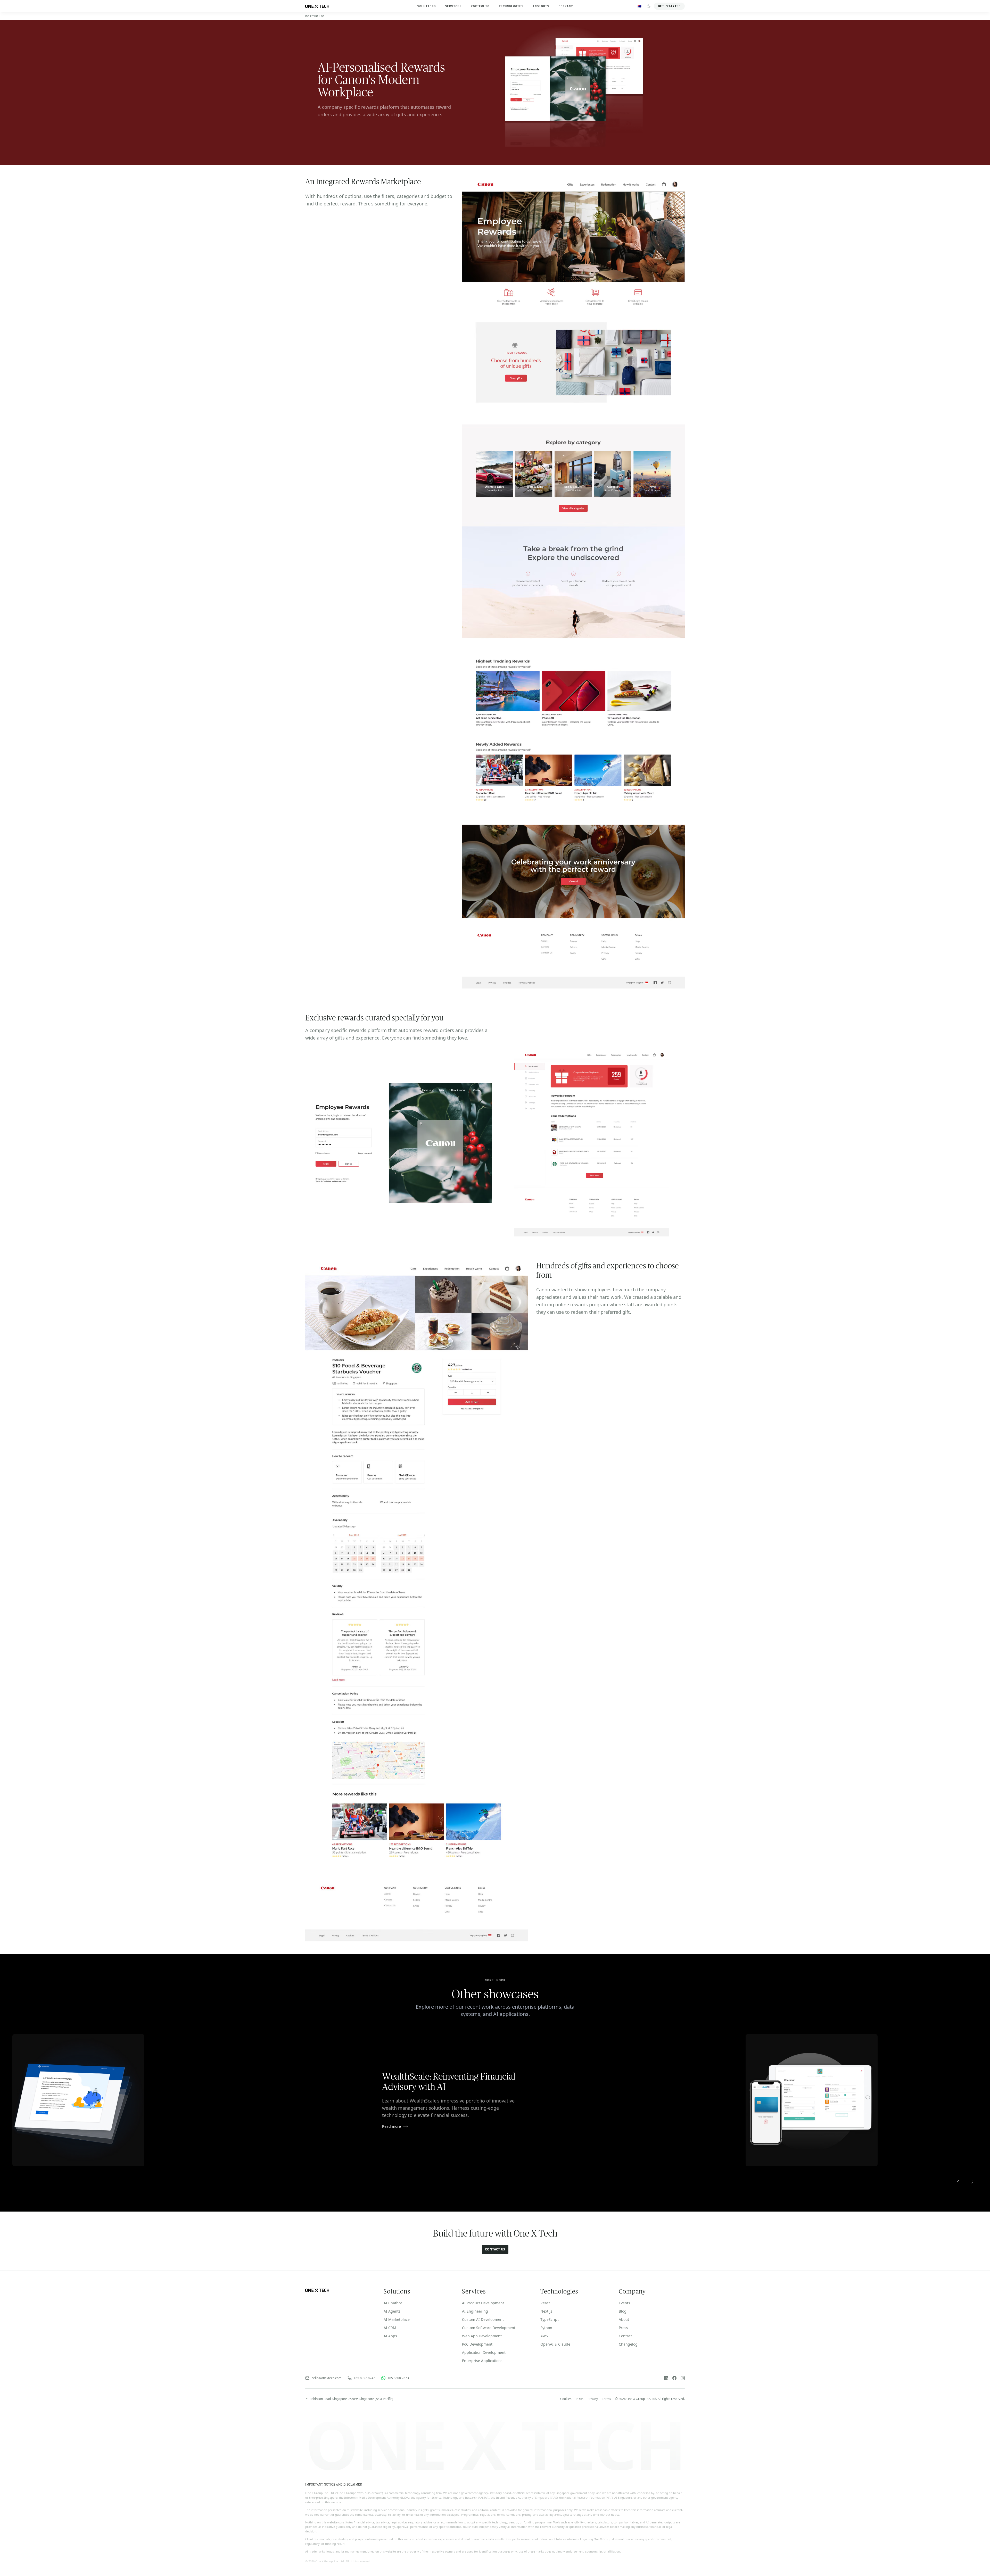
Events (624, 2303)
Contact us (495, 2249)
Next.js (546, 2311)
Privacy (593, 2399)
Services (453, 6)
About (624, 2319)
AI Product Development (483, 2303)
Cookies (566, 2399)
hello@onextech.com (326, 2378)
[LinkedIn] (666, 2378)
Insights (541, 6)
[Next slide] (972, 2182)
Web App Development (482, 2336)
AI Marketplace (397, 2319)
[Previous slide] (958, 2182)
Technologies (511, 6)
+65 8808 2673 (398, 2378)
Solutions (426, 6)
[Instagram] (683, 2378)
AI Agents (392, 2311)
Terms (607, 2399)
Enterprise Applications (482, 2361)
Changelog (628, 2344)
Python (546, 2328)
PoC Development (477, 2344)
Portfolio (480, 6)
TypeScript (550, 2319)
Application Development (484, 2352)
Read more (391, 2126)
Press (623, 2328)
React (545, 2303)
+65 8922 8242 (364, 2378)
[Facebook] (674, 2378)
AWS (544, 2336)
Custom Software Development (489, 2328)
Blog (623, 2311)
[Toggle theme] (649, 6)
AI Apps (390, 2336)
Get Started (669, 6)
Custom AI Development (483, 2319)
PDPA (580, 2399)
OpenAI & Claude (555, 2344)
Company (566, 6)
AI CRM (390, 2328)
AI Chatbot (393, 2303)
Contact (625, 2336)
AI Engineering (475, 2311)
